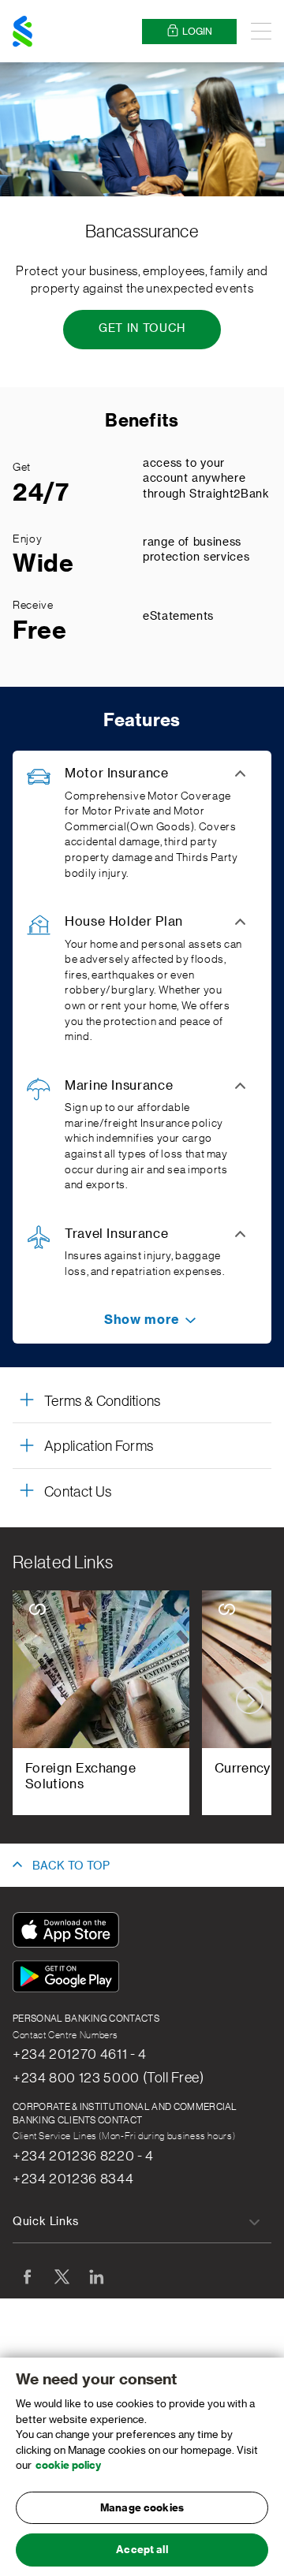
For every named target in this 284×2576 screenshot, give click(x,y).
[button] (142, 1320)
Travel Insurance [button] (116, 1234)
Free (40, 631)
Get (22, 468)
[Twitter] (62, 2276)
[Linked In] (96, 2276)
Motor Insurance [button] (117, 774)
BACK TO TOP (71, 1866)
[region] (142, 2467)
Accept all (142, 2550)
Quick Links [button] (46, 2222)
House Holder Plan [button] (124, 922)
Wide (43, 564)
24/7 (41, 493)
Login (197, 32)
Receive (33, 606)
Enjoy (27, 539)
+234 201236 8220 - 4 (83, 2156)
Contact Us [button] (78, 1492)
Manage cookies (142, 2508)
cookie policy (68, 2465)
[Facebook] (27, 2276)
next (250, 1700)
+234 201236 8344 (73, 2179)
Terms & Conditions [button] (103, 1401)
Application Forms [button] (99, 1446)
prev (34, 1700)
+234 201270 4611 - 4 (80, 2054)
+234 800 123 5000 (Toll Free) (108, 2078)
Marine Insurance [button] (119, 1086)
